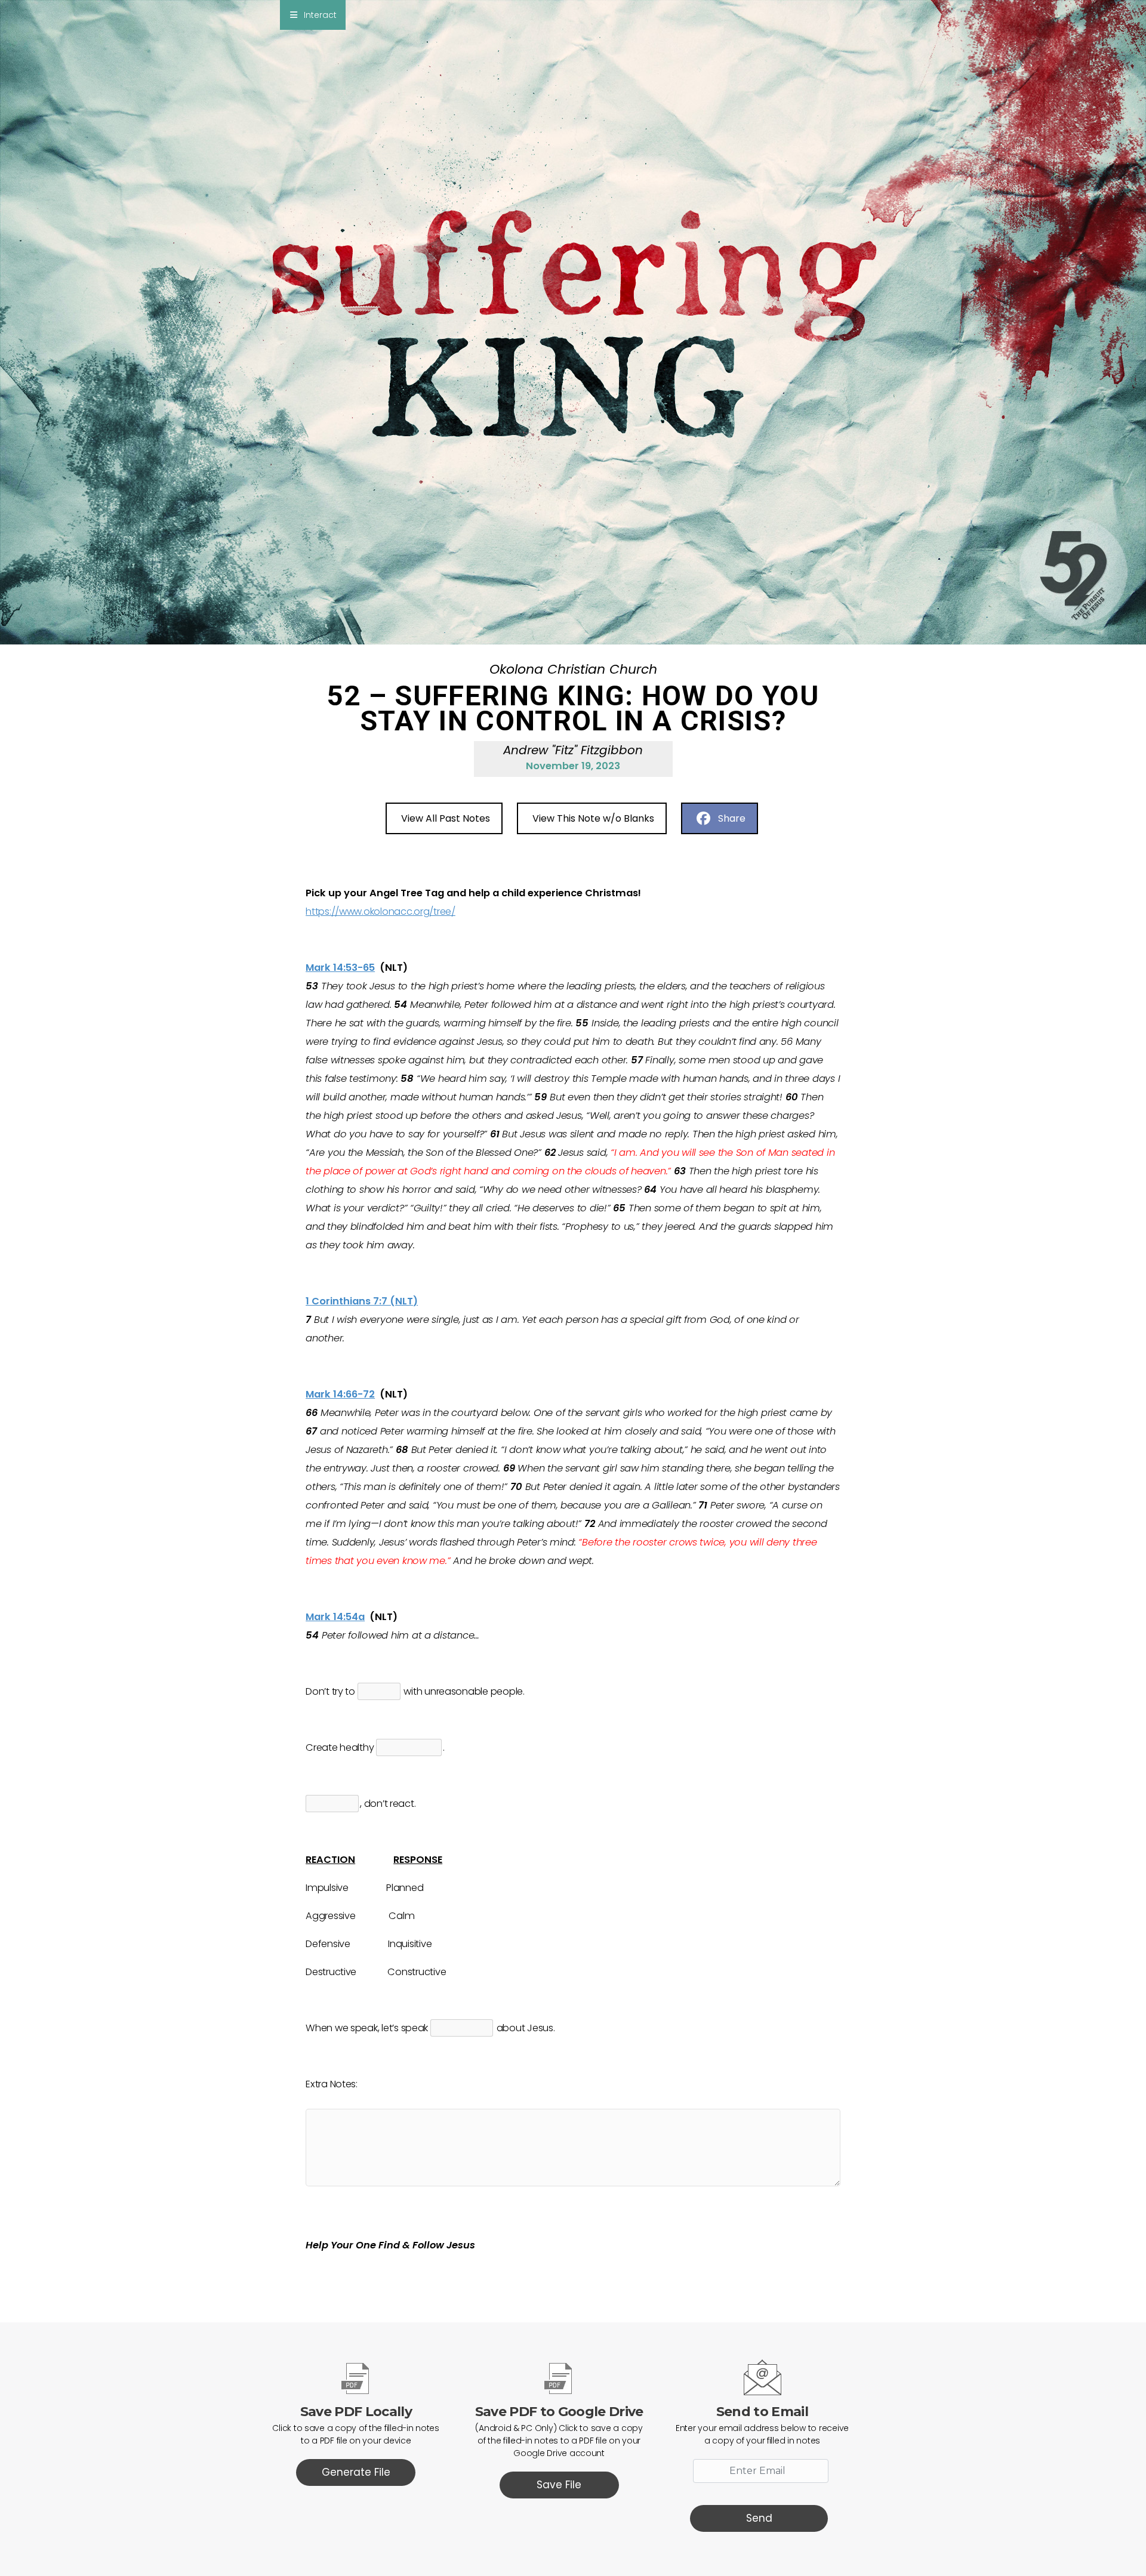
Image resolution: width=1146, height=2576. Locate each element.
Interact (320, 15)
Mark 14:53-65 (340, 968)
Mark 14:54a (335, 1617)
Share (732, 818)
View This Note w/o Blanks (593, 818)
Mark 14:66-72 (340, 1394)
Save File (559, 2485)
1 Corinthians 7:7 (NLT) (362, 1301)
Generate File (356, 2472)
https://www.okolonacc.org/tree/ (381, 911)
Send (759, 2518)
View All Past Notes (446, 818)
